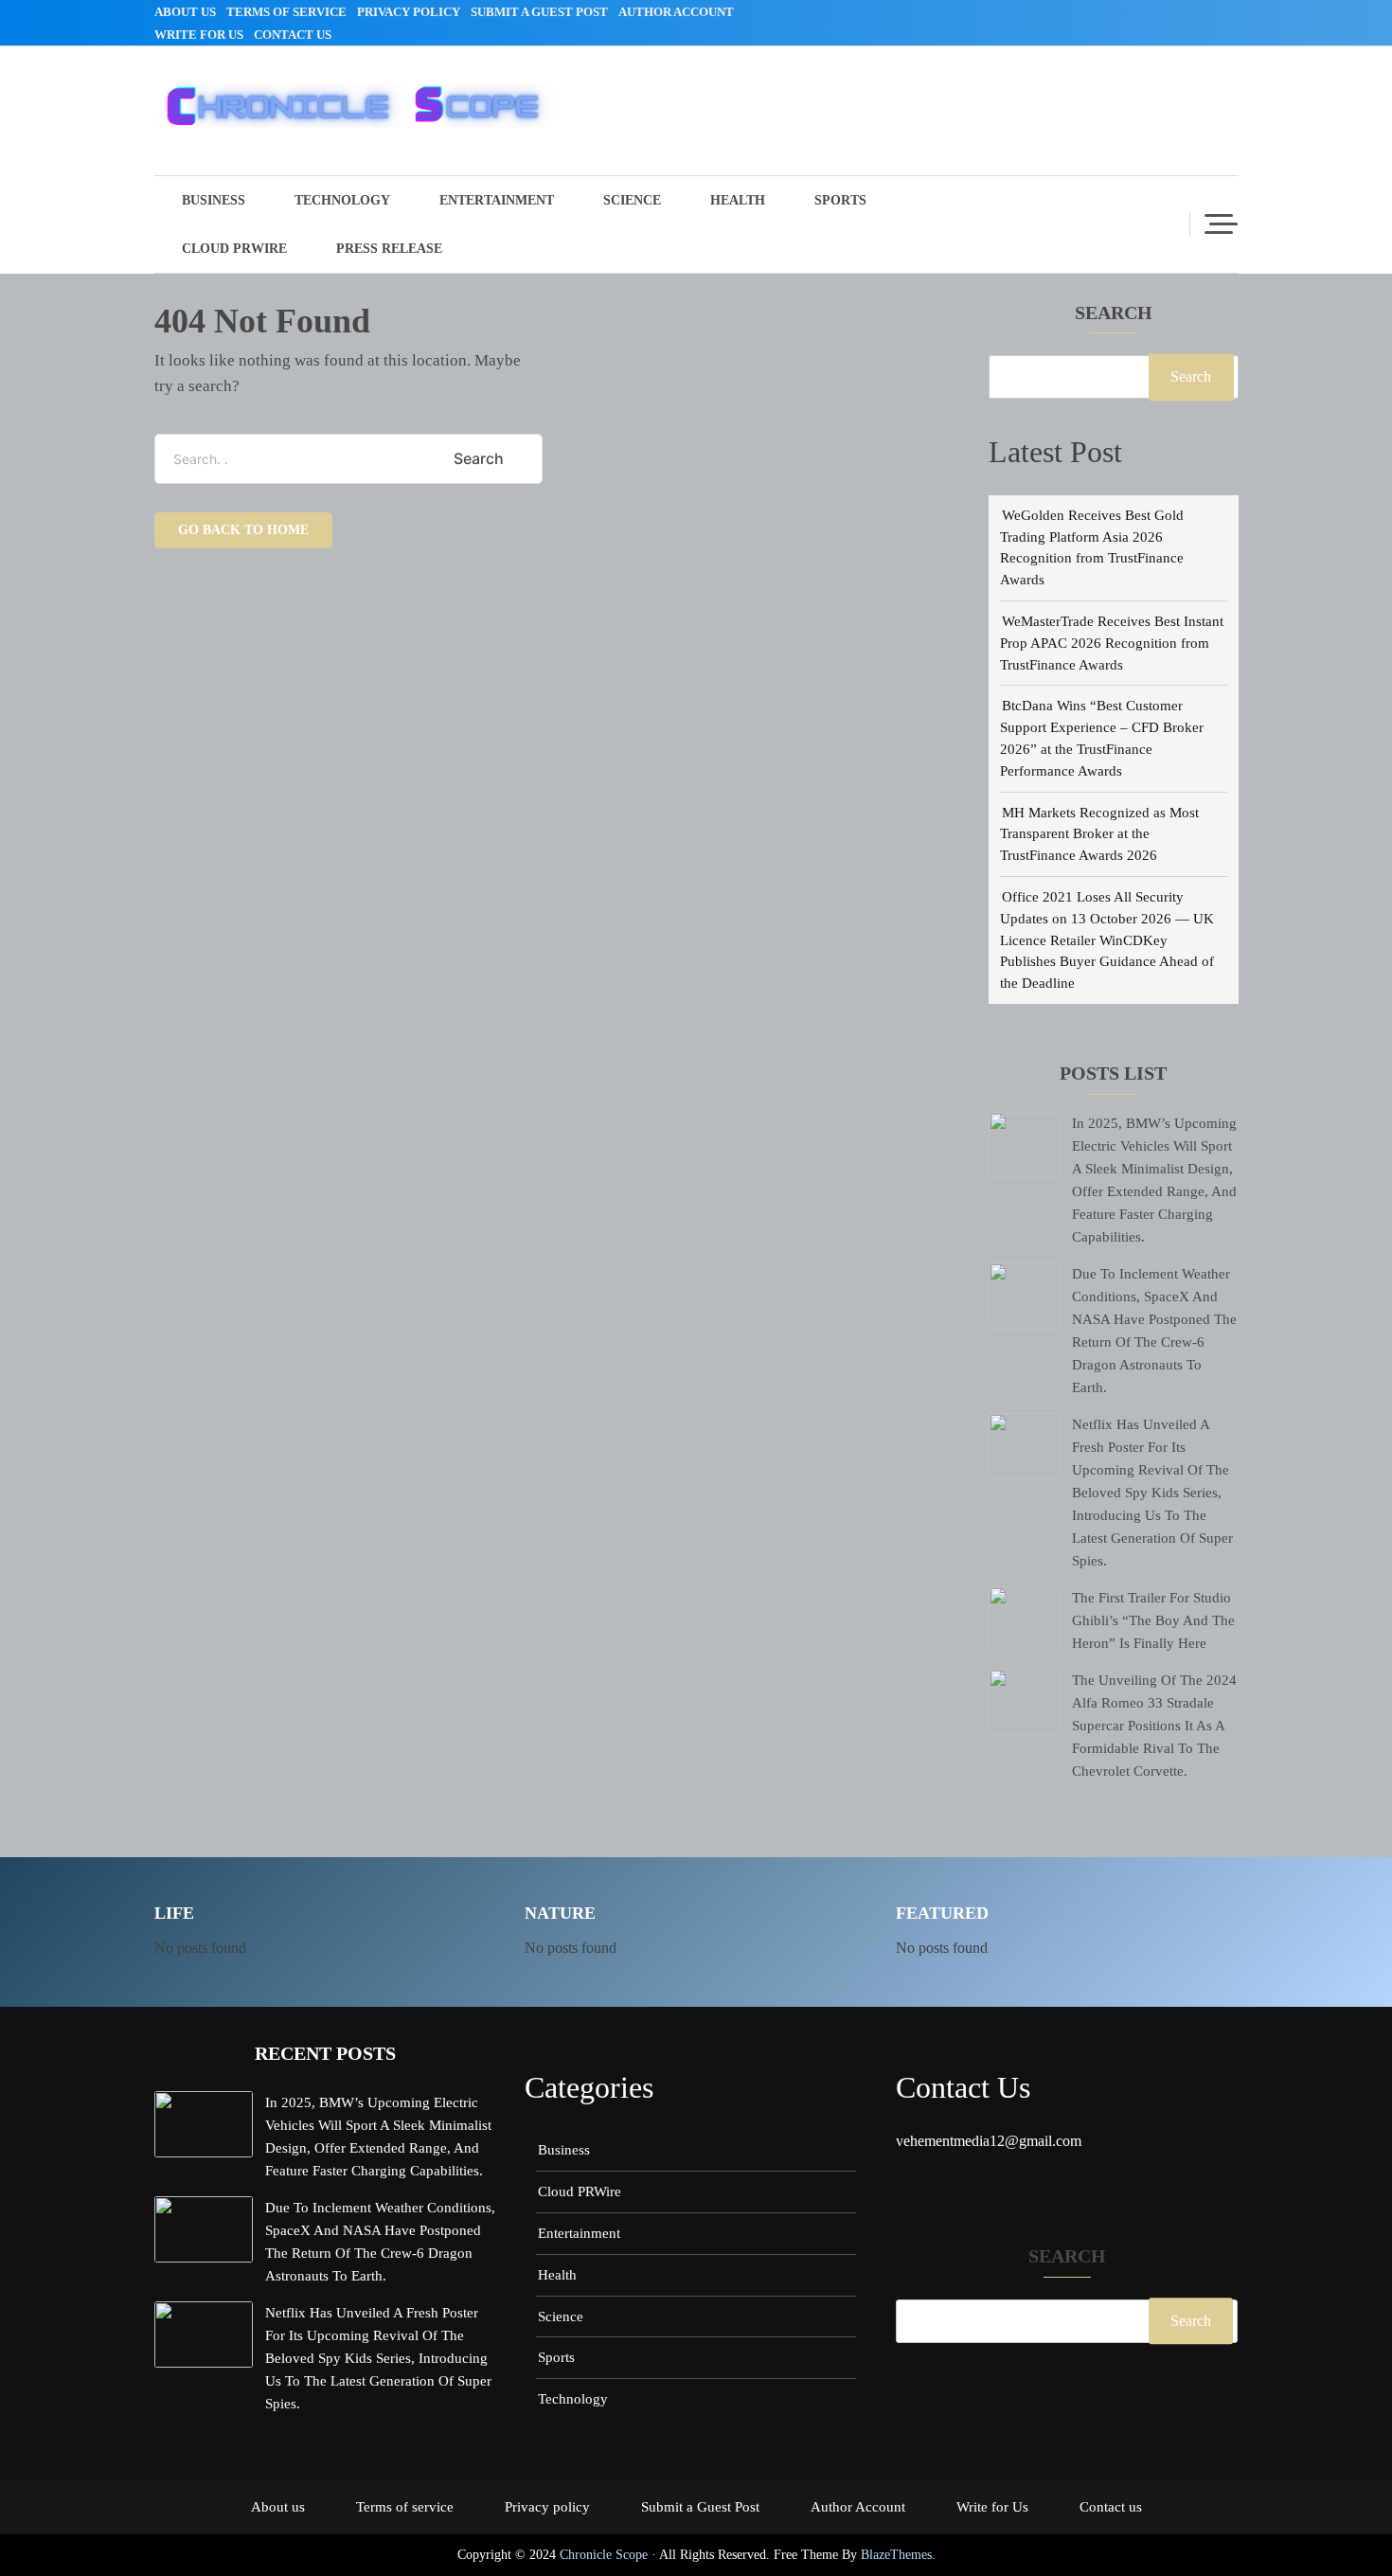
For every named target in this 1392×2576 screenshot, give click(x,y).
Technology (342, 200)
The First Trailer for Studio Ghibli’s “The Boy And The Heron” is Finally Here (1153, 1620)
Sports (840, 200)
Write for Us (199, 35)
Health (738, 200)
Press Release (389, 249)
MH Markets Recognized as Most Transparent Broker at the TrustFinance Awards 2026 (1099, 834)
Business (214, 200)
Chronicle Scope (604, 2555)
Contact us (293, 35)
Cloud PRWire (234, 249)
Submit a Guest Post (539, 12)
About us (185, 12)
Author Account (676, 12)
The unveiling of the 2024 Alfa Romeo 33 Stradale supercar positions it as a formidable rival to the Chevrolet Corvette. (1154, 1725)
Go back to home (243, 530)
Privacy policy (409, 12)
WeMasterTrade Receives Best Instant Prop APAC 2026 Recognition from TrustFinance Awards (1112, 643)
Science (632, 200)
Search (1114, 313)
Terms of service (286, 12)
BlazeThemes (896, 2555)
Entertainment (497, 200)
